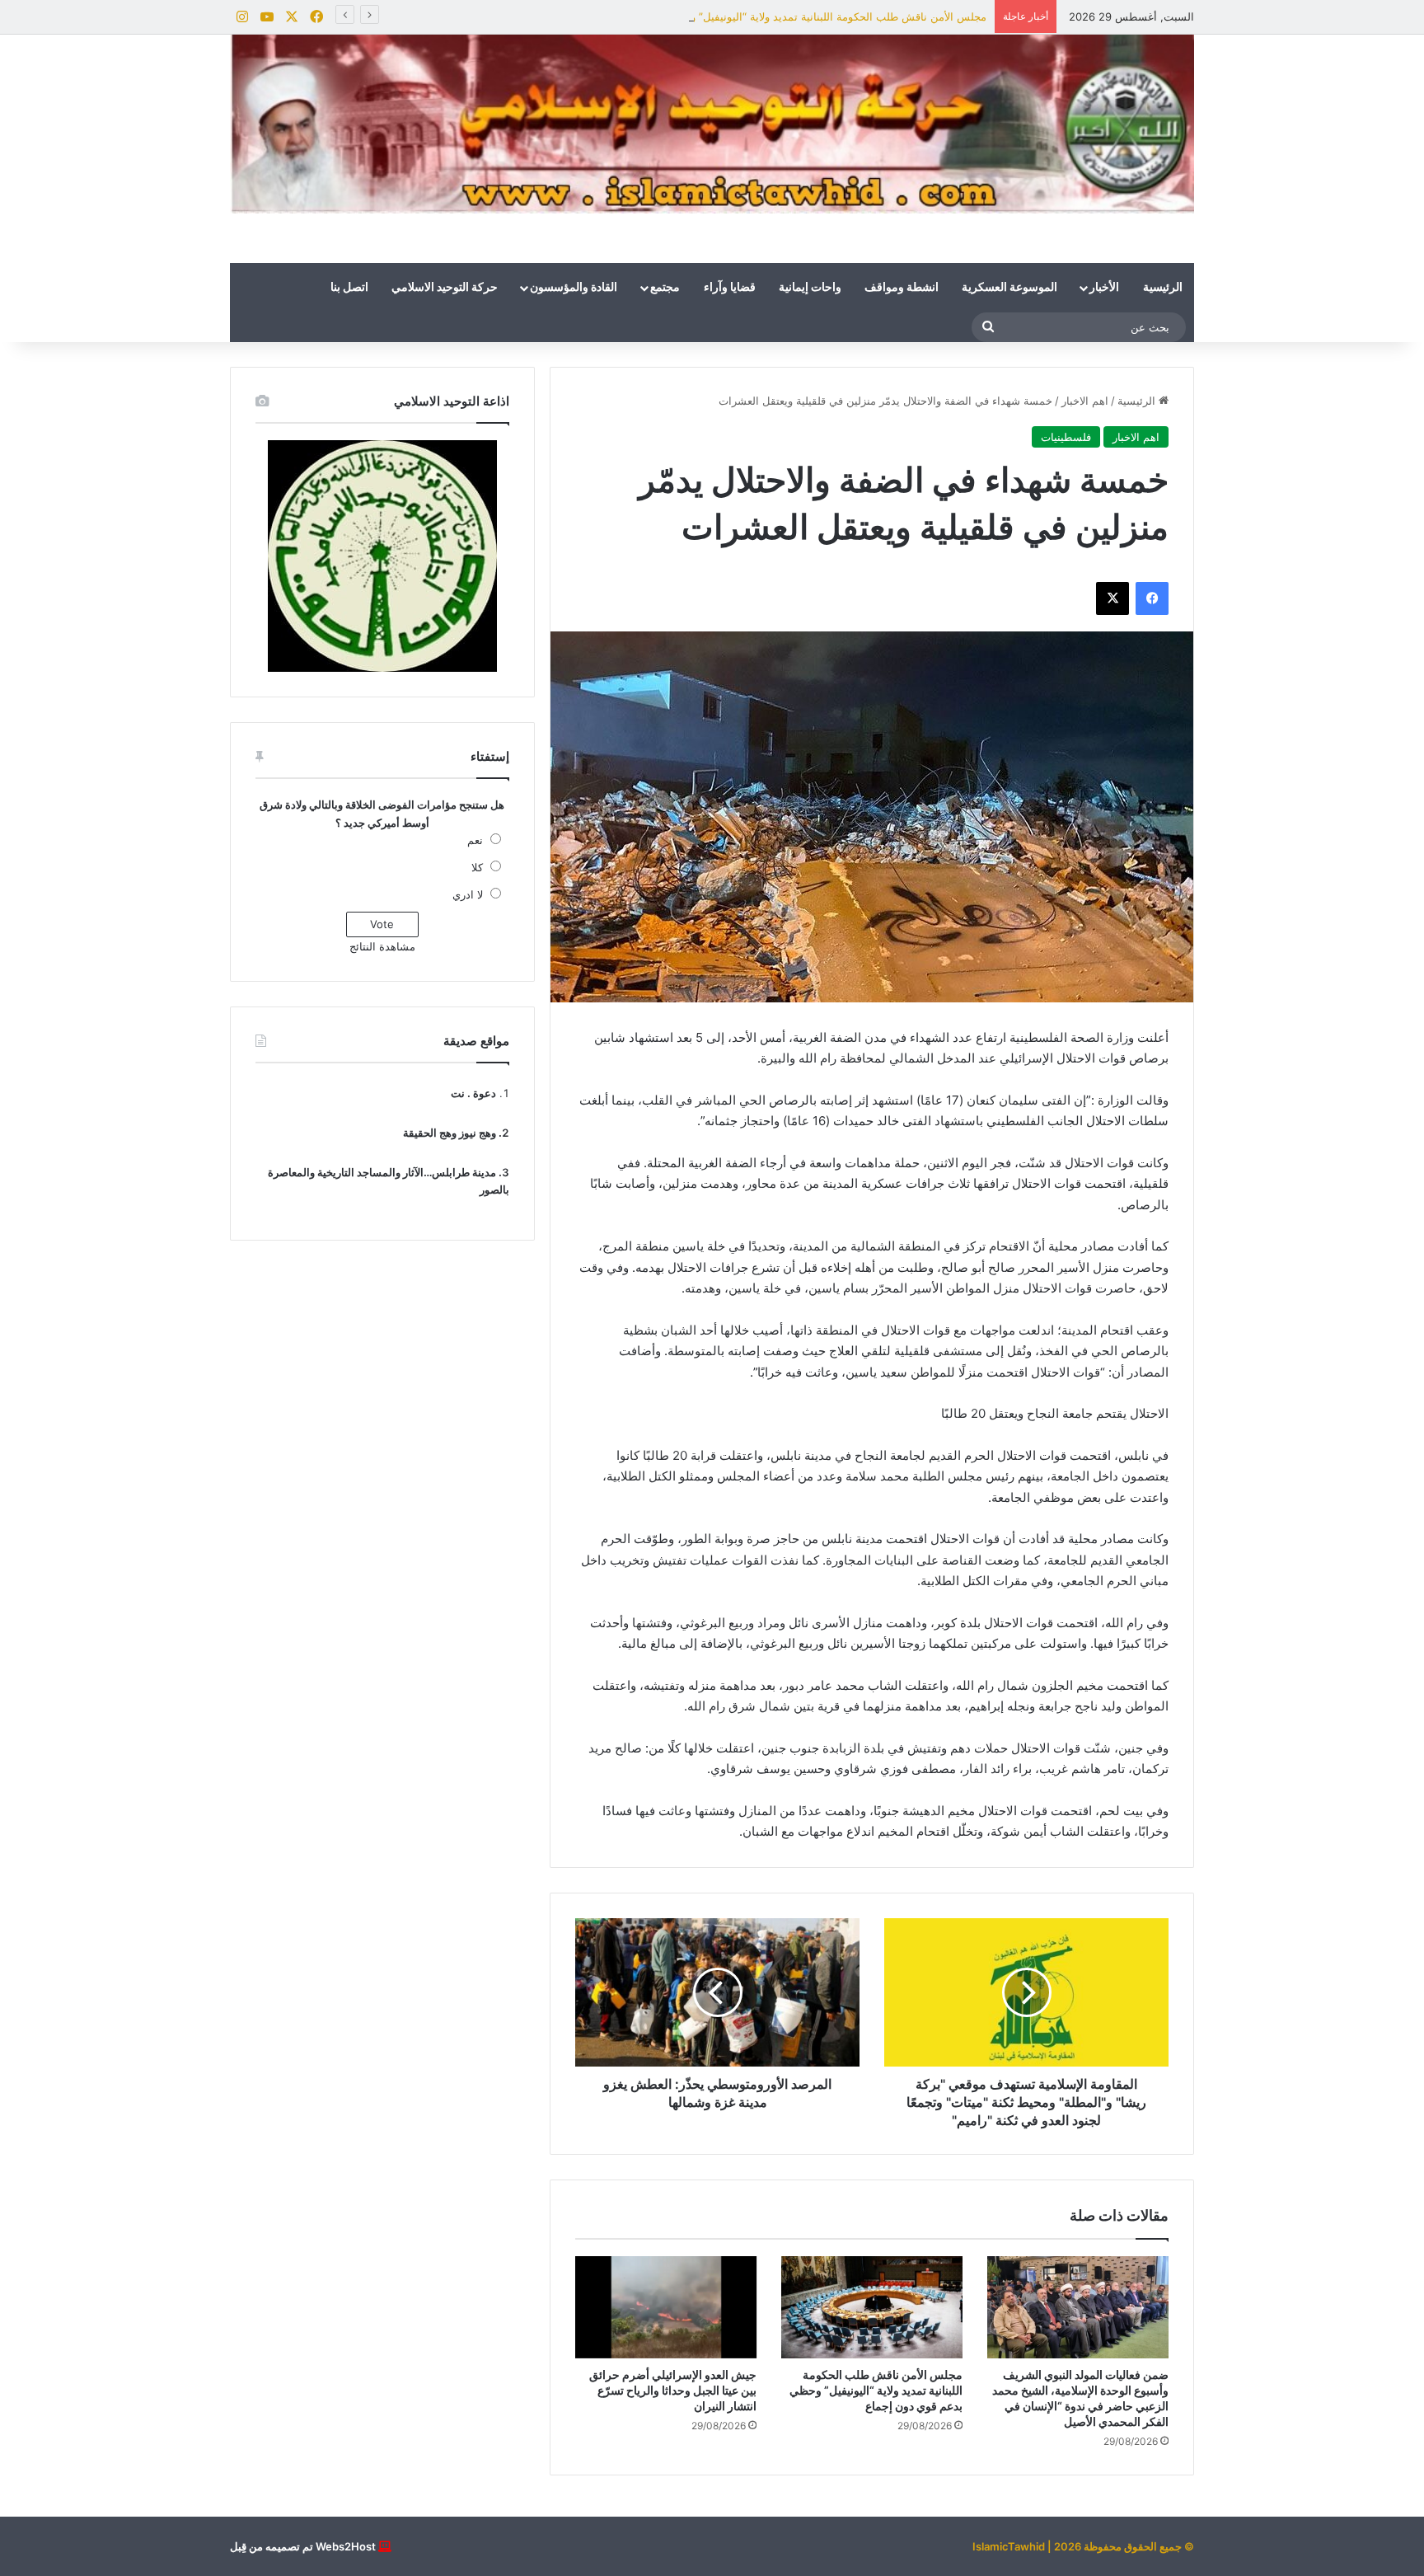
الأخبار (1104, 288)
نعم (475, 840)
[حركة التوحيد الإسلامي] (712, 124)
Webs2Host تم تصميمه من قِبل (303, 2546)
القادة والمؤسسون (574, 288)
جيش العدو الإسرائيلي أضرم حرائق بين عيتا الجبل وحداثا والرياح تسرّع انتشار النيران (673, 2390)
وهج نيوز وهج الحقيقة (450, 1133)
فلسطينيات (1066, 437)
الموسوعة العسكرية (1009, 288)
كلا (477, 867)
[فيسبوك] (1152, 598)
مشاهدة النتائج (382, 946)
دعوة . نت (473, 1093)
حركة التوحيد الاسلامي (445, 288)
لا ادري (468, 894)
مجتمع (665, 288)
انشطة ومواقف (902, 288)
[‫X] (1112, 598)
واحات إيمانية (810, 288)
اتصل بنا (349, 288)
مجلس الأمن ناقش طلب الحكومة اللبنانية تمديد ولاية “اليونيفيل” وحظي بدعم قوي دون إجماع (776, 16)
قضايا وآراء (730, 288)
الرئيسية (1163, 288)
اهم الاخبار (1085, 401)
